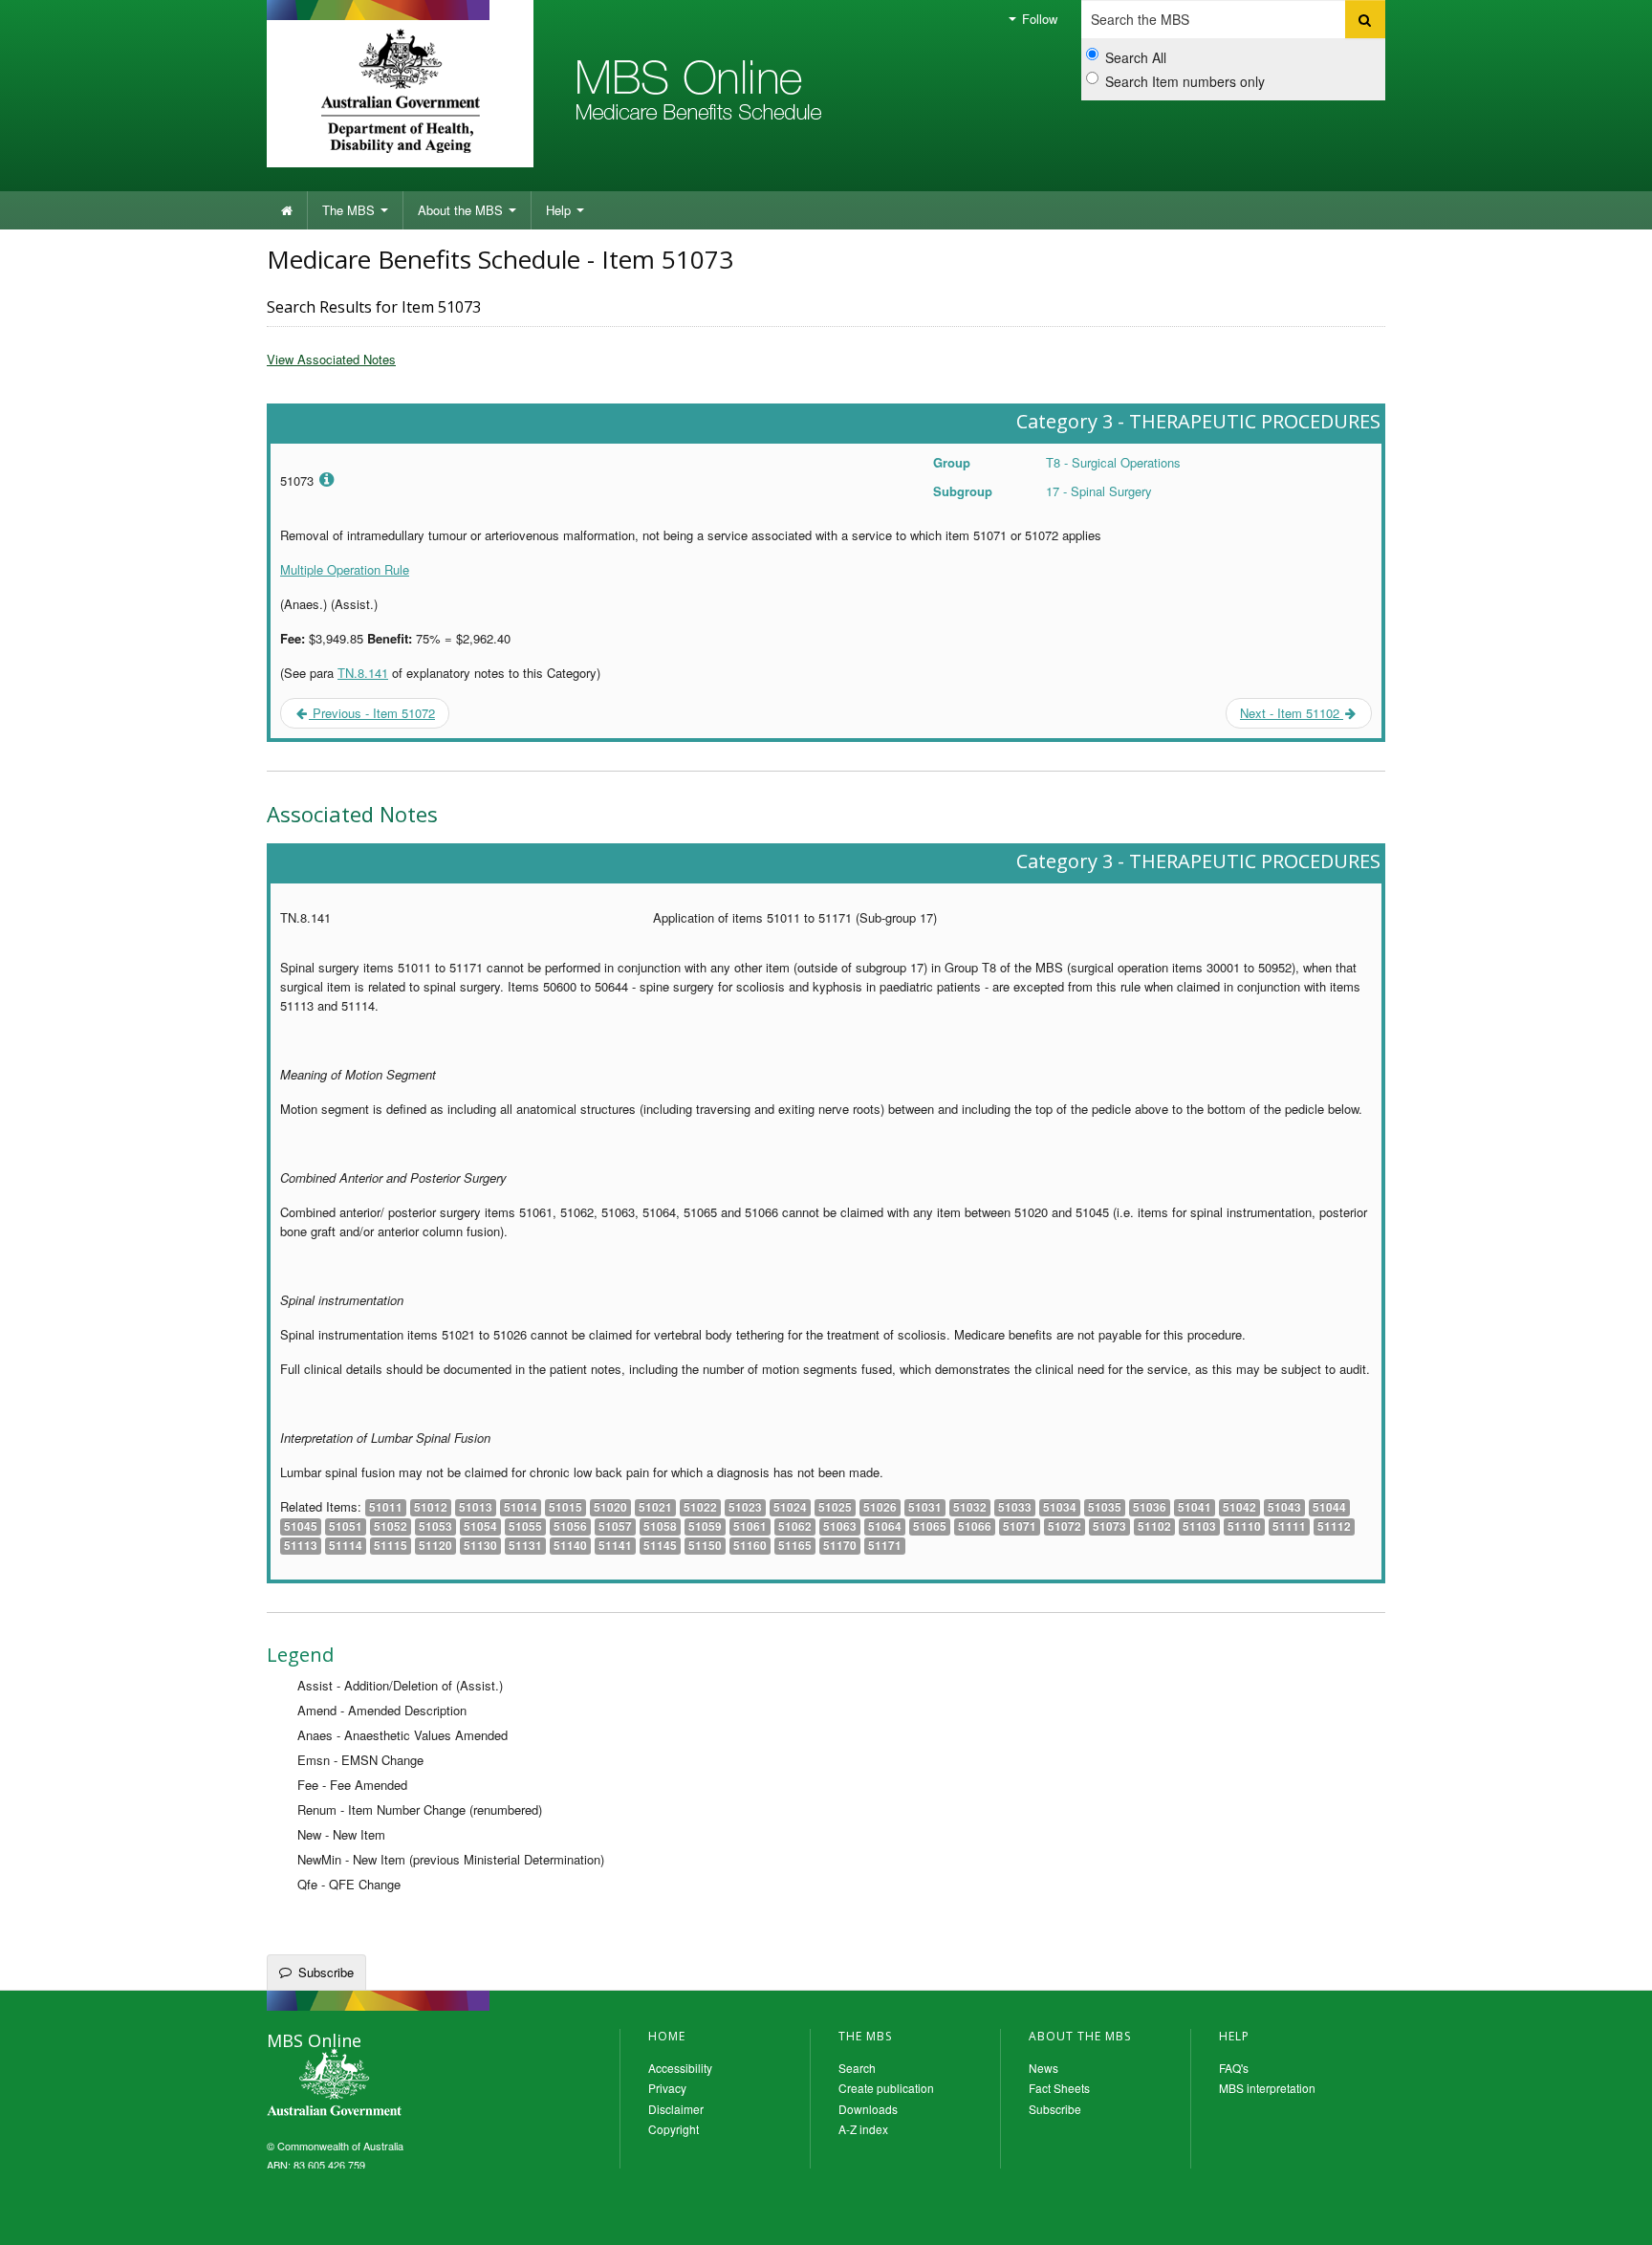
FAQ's (1234, 2068)
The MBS (350, 210)
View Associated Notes (331, 359)
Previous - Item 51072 (372, 713)
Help (560, 210)
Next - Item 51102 (1292, 713)
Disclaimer (676, 2109)
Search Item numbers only (1185, 81)
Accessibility (680, 2068)
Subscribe (326, 1972)
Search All (1136, 57)
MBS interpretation (1267, 2088)
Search (857, 2068)
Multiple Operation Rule (345, 569)
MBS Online (386, 2084)
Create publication (886, 2088)
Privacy (667, 2088)
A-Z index (863, 2129)
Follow (1038, 19)
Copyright (674, 2129)
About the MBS (462, 210)
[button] (1614, 2216)
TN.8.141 (363, 673)
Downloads (868, 2109)
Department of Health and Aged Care (400, 91)
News (1043, 2068)
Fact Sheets (1059, 2088)
